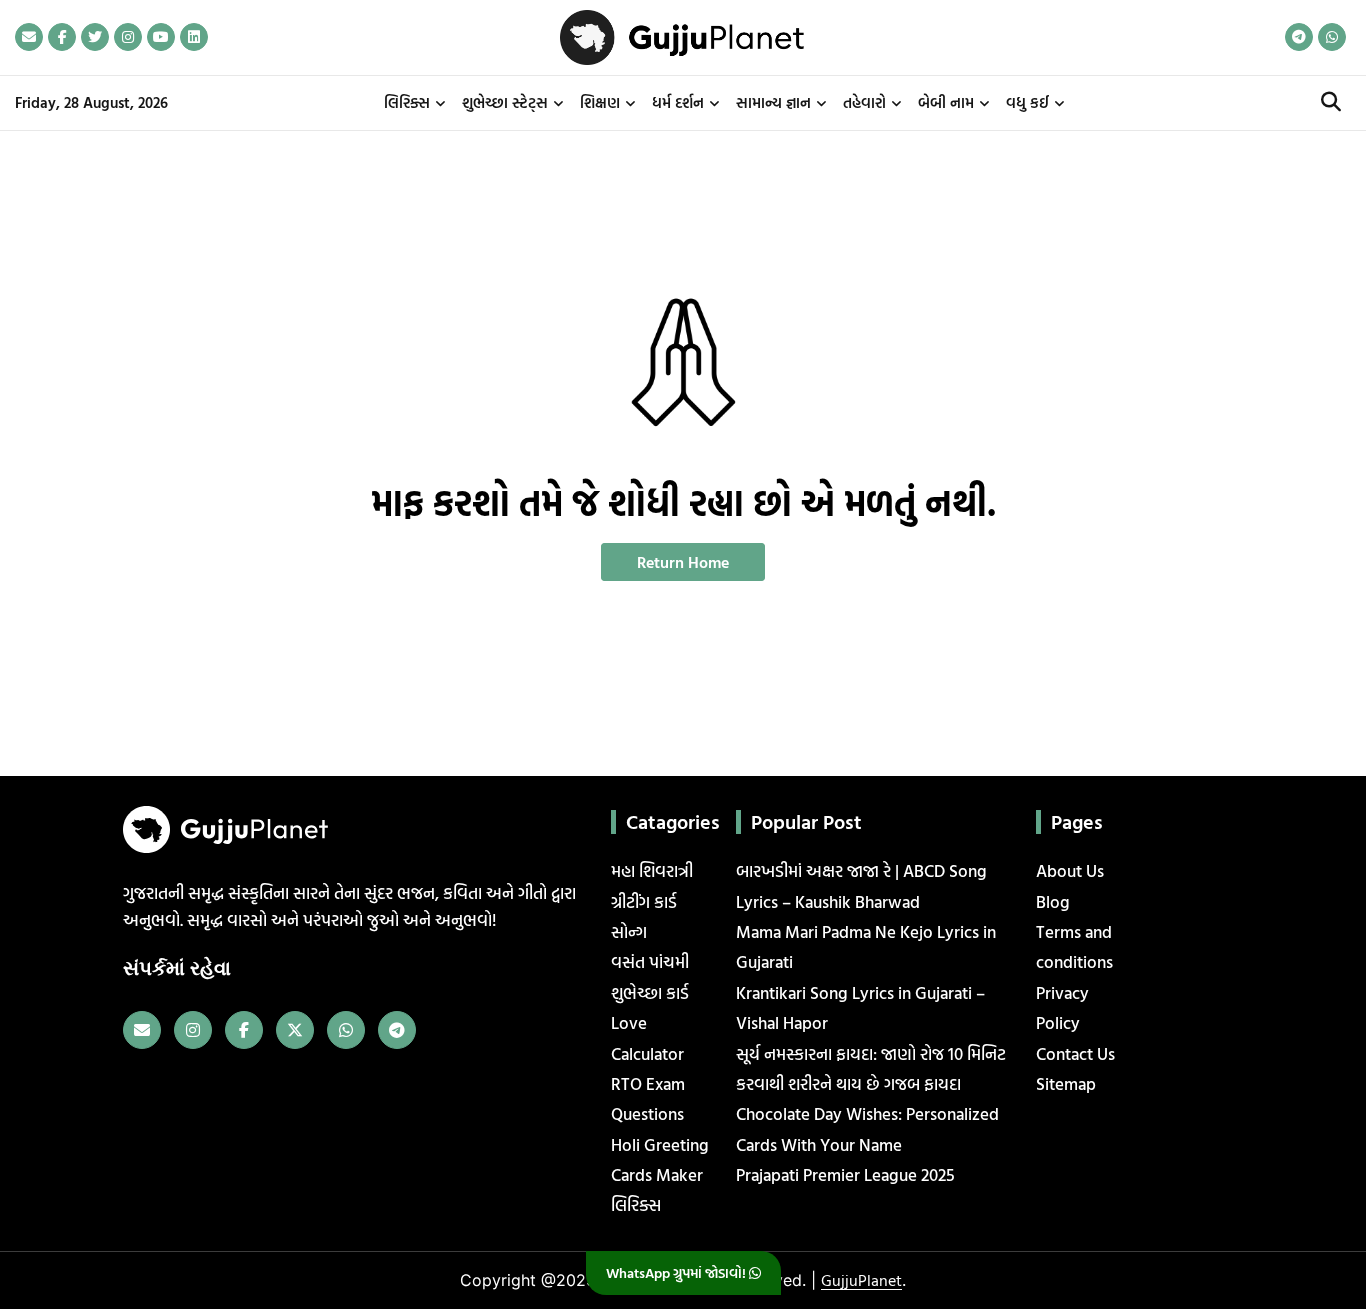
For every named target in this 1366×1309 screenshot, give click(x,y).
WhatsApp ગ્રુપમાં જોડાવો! (677, 1272)
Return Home (683, 562)
